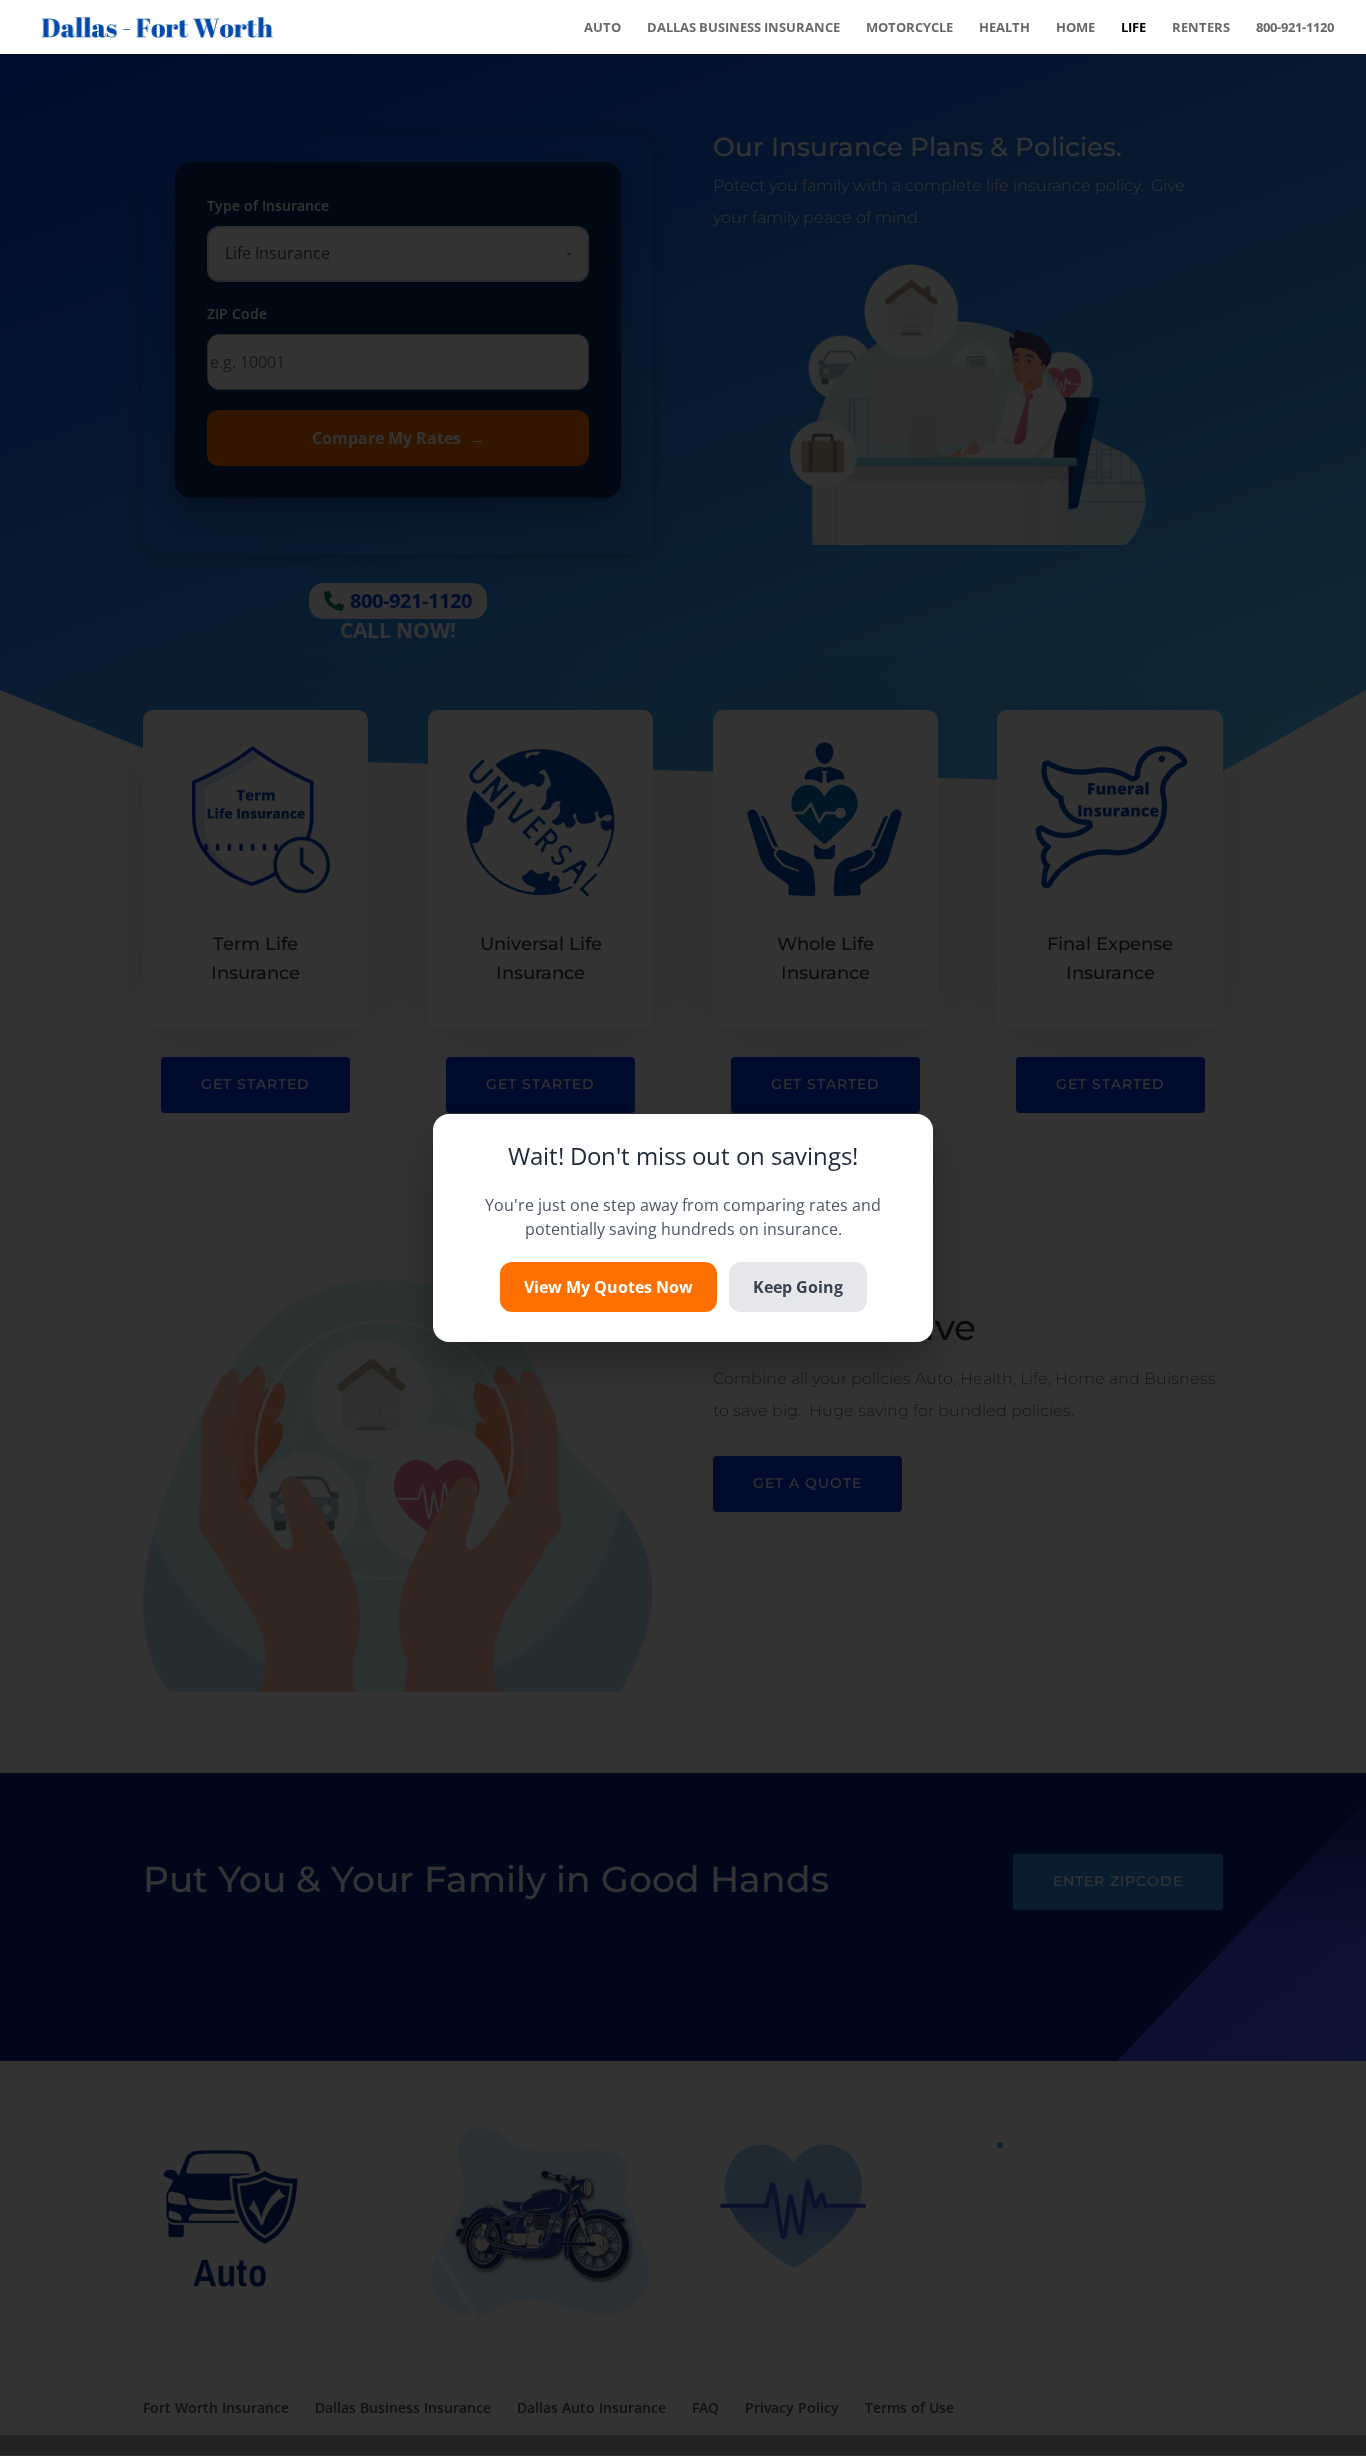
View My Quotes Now (608, 1287)
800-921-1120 (1295, 28)
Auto (602, 28)
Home (1075, 28)
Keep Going (798, 1287)
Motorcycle (909, 28)
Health (1004, 28)
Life (1133, 28)
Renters (1201, 28)
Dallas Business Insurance (743, 28)
